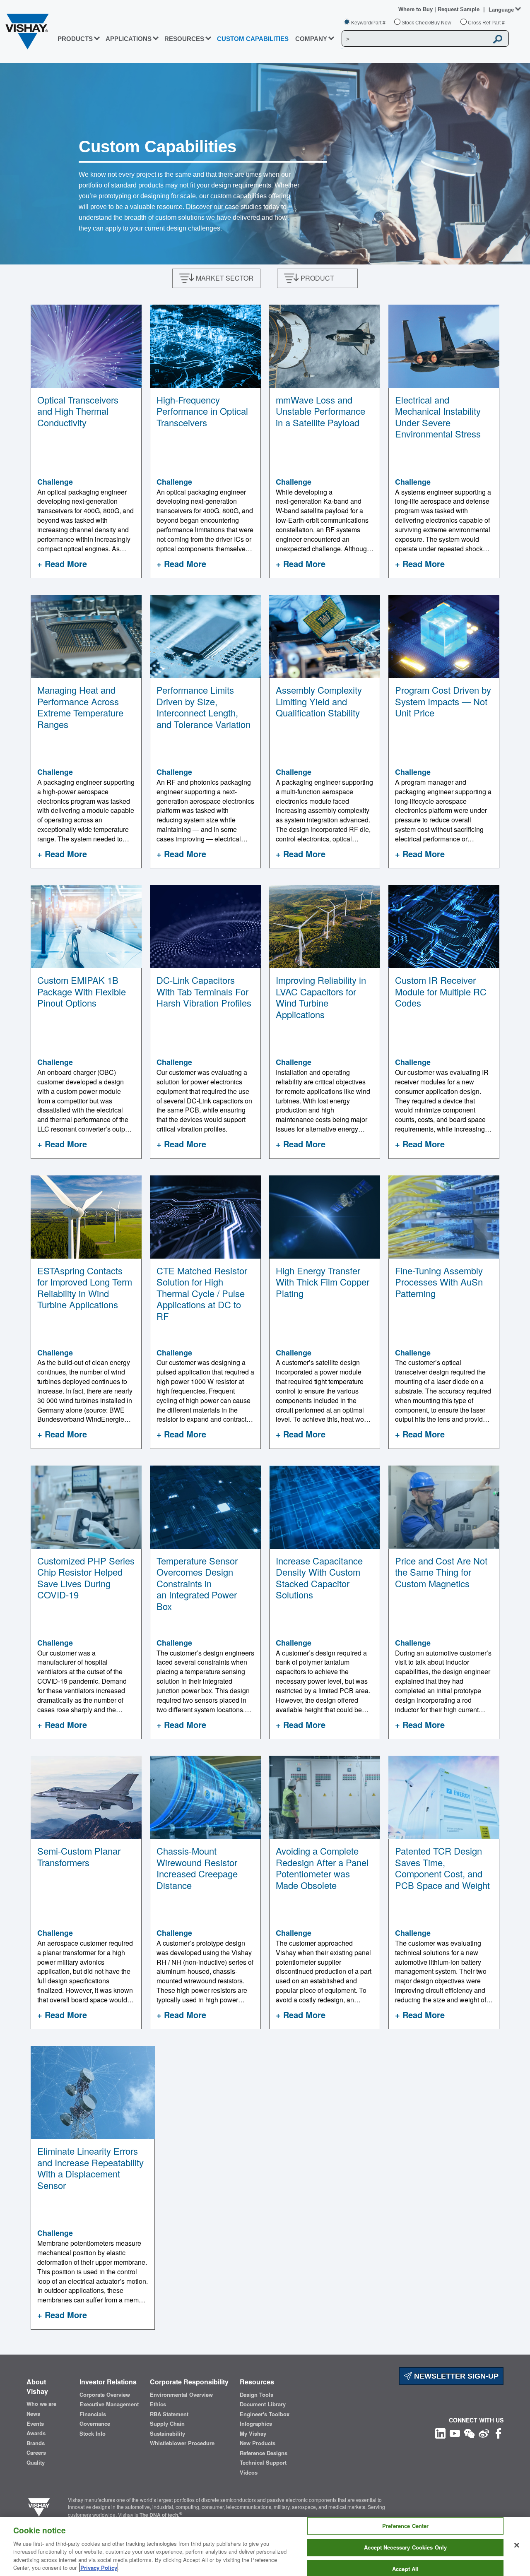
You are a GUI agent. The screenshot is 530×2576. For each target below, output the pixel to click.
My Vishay (253, 2434)
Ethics (158, 2404)
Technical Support (263, 2463)
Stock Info (93, 2434)
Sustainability (167, 2434)
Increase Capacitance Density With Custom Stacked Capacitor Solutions (319, 1578)
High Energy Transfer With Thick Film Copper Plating (323, 1282)
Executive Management (109, 2404)
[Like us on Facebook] (498, 2433)
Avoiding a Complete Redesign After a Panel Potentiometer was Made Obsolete (322, 1868)
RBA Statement (169, 2414)
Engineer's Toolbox (265, 2414)
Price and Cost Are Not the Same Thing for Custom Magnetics (441, 1572)
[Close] (517, 2545)
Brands (36, 2443)
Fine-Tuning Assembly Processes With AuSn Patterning (439, 1282)
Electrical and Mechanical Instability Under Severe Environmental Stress (438, 417)
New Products (258, 2443)
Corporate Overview (105, 2395)
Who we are (41, 2404)
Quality (36, 2463)
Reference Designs (264, 2453)
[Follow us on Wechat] (469, 2433)
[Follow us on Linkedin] (440, 2433)
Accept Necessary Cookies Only (405, 2547)
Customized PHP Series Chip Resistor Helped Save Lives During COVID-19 (86, 1578)
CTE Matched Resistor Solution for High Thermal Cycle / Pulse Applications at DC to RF (202, 1293)
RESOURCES (184, 39)
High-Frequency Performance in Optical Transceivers (202, 411)
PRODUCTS (75, 39)
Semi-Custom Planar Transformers (79, 1856)
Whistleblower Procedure (182, 2443)
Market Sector (225, 278)
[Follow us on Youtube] (455, 2433)
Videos (249, 2473)
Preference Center (405, 2526)
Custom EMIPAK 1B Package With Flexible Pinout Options (82, 991)
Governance (95, 2424)
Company (311, 39)
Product (317, 278)
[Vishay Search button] (498, 39)
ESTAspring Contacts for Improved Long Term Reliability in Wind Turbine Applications (85, 1288)
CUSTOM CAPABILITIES (253, 39)
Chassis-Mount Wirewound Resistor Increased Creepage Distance (197, 1868)
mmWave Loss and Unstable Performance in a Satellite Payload (320, 411)
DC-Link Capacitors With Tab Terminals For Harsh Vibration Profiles (204, 991)
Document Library (263, 2404)
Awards (36, 2433)
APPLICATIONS (129, 39)
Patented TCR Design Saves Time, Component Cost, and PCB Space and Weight (442, 1868)
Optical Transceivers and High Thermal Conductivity (78, 411)
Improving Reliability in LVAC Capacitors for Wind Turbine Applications (321, 997)
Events (35, 2424)
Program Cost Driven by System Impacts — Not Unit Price (443, 701)
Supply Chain (167, 2424)
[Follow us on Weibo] (484, 2433)
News (33, 2414)
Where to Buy (416, 9)
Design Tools (257, 2395)
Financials (93, 2414)
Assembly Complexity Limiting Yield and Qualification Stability (319, 701)
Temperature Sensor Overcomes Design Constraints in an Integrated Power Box (197, 1583)
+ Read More (62, 563)
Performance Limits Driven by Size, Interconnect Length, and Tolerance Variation (204, 707)
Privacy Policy (99, 2568)
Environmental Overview (181, 2395)
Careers (36, 2453)
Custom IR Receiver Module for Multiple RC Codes (441, 991)
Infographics (256, 2424)
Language (501, 10)
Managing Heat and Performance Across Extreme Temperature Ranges (80, 707)
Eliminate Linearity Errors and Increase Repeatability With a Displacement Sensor (90, 2168)
